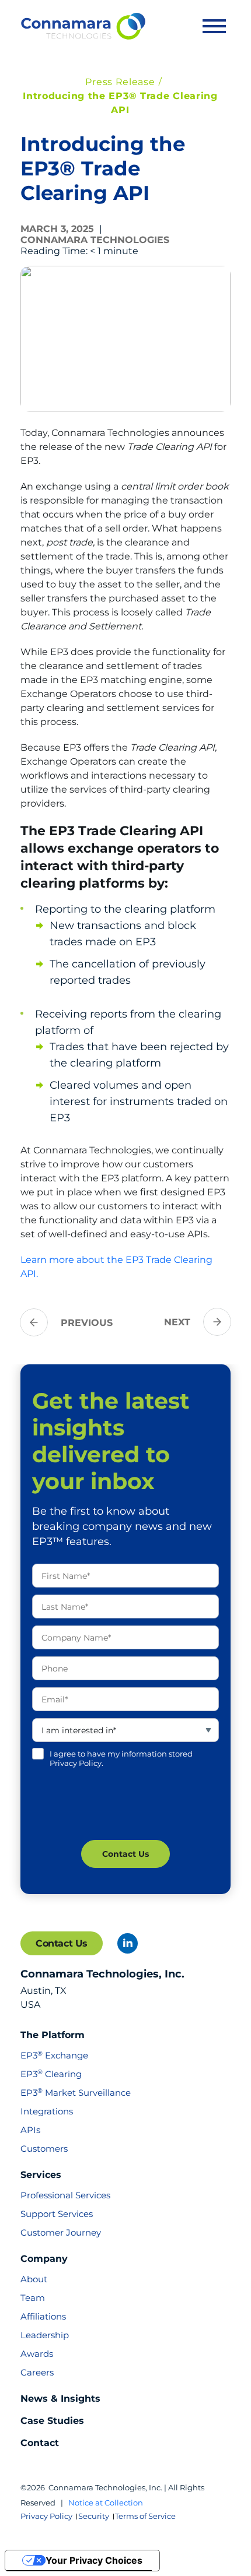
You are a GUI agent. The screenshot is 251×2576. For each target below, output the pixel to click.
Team (33, 2298)
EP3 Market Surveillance (76, 2093)
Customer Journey (61, 2232)
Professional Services (65, 2195)
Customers (44, 2149)
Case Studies (52, 2421)
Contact (40, 2443)
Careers (37, 2372)
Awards (37, 2354)
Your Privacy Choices (94, 2560)
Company (44, 2259)
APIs (30, 2130)
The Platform (53, 2035)
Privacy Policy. (76, 1763)
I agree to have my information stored (121, 1758)
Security (94, 2516)
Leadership (45, 2335)
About (34, 2279)
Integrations (47, 2111)
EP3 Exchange (54, 2055)
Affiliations (43, 2316)
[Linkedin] (128, 1943)
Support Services (57, 2214)
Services (41, 2175)
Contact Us (62, 1943)
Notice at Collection (106, 2503)
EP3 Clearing (51, 2074)
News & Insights (60, 2399)
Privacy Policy (46, 2516)
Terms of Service (145, 2516)
